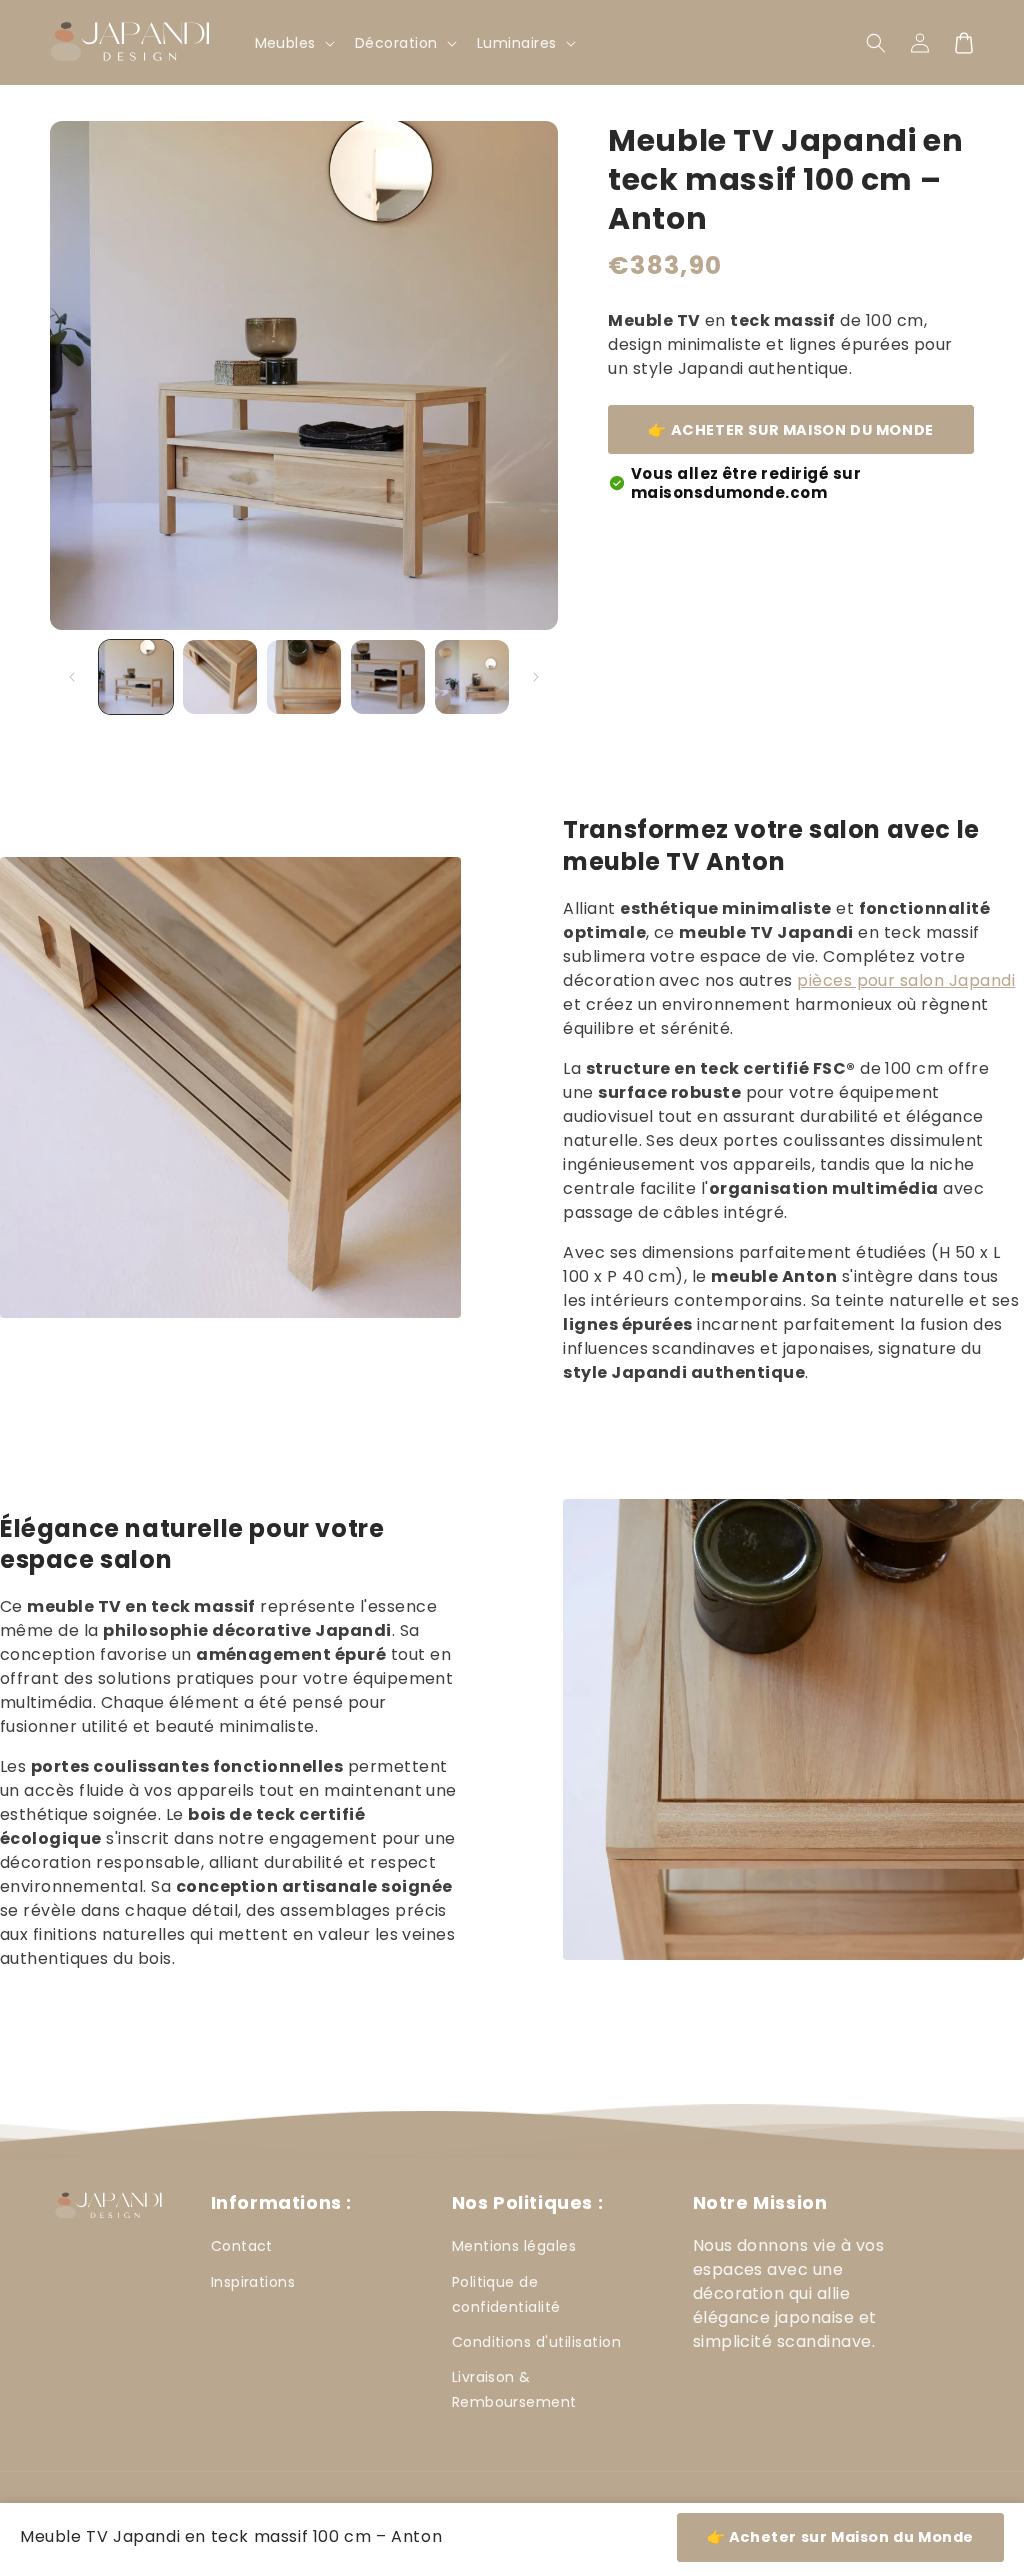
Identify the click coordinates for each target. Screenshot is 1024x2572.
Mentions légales (514, 2246)
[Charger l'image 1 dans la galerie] (136, 677)
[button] (876, 43)
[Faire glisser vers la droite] (536, 677)
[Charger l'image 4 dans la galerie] (388, 677)
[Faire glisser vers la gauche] (72, 677)
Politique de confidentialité (506, 2294)
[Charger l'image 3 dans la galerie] (304, 677)
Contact (242, 2246)
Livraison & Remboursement (514, 2389)
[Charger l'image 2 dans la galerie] (220, 677)
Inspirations (253, 2282)
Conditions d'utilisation (537, 2342)
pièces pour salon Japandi (906, 980)
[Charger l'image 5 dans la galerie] (472, 677)
